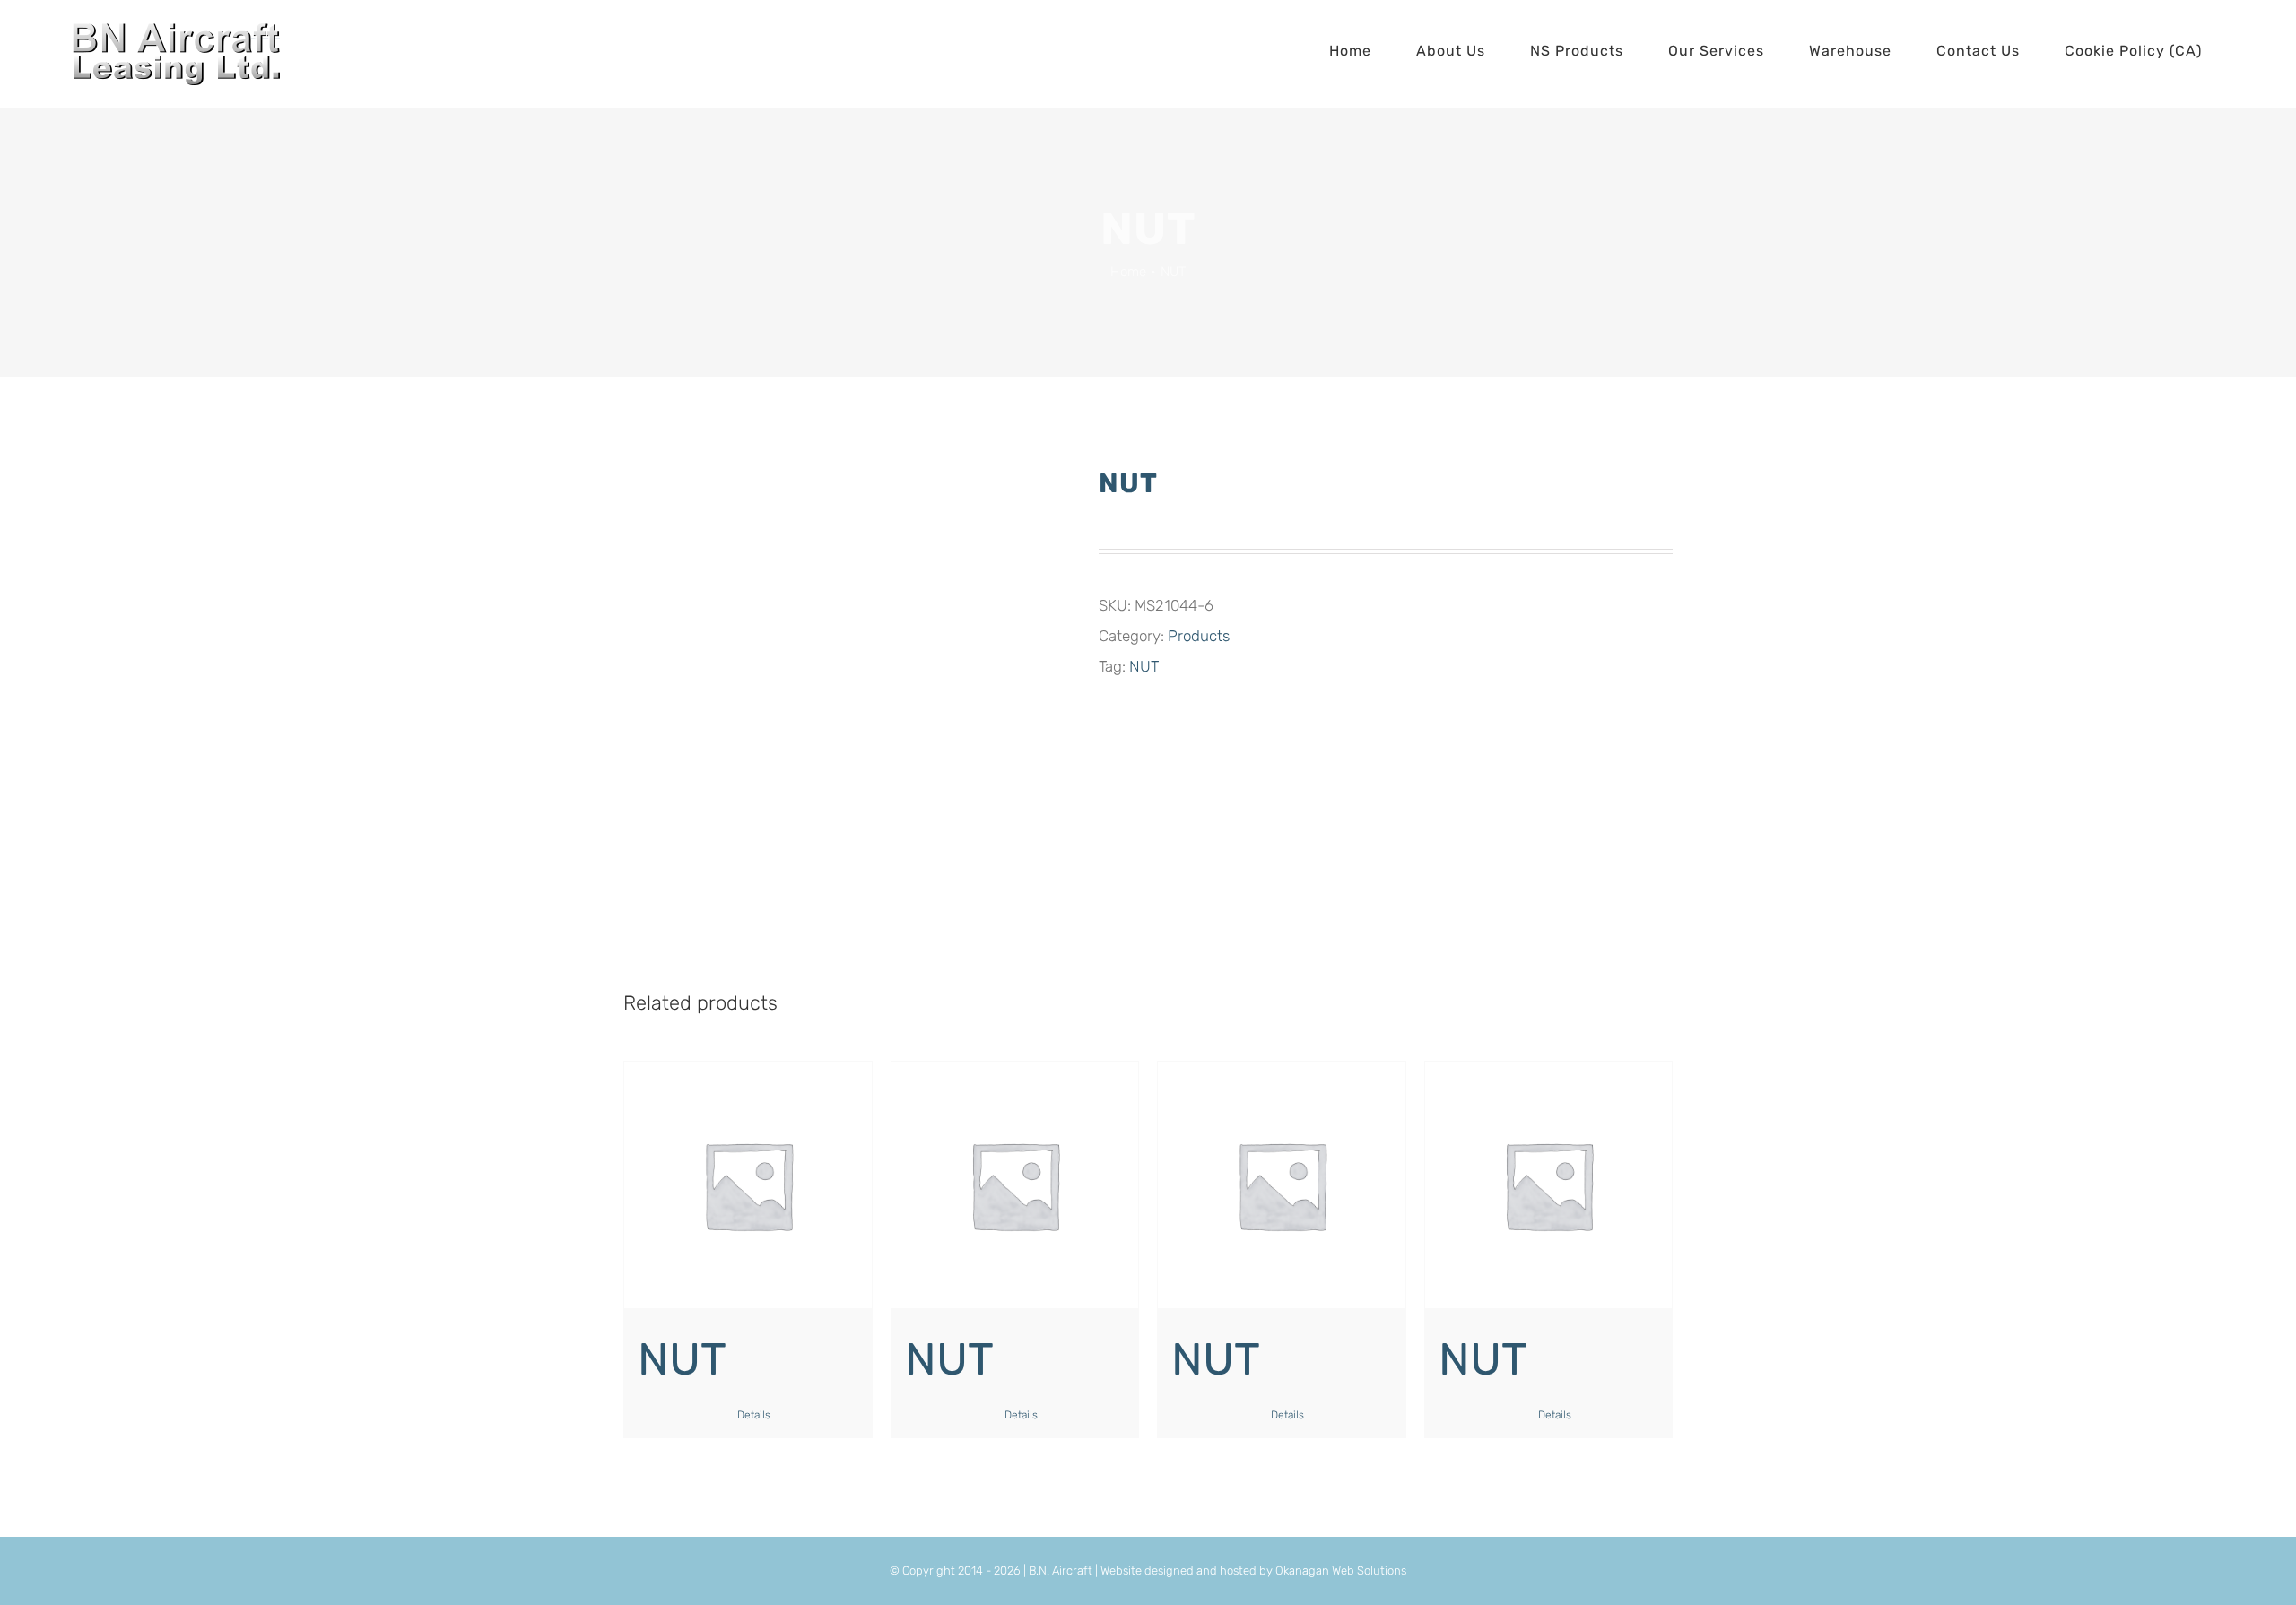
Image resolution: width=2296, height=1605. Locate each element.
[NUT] (748, 1185)
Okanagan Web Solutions (1341, 1570)
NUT (1144, 666)
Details (754, 1415)
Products (1199, 636)
